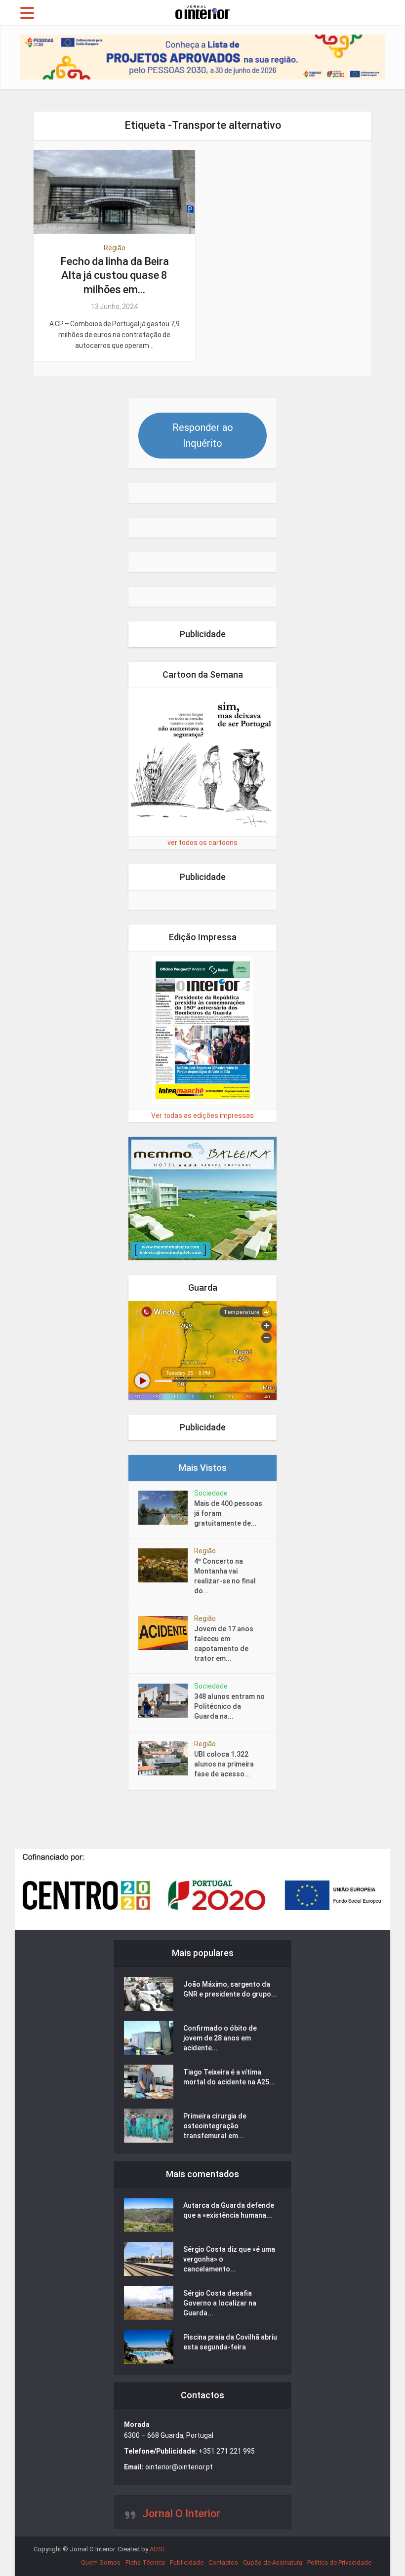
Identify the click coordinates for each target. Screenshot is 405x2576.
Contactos (223, 2562)
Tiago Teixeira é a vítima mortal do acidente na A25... (229, 2077)
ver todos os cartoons (202, 843)
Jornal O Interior (181, 2514)
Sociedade (211, 1493)
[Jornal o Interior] (202, 11)
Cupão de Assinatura (273, 2562)
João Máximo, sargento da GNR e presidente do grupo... (230, 1989)
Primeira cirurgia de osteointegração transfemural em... (215, 2126)
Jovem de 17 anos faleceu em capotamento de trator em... (224, 1644)
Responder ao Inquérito (203, 435)
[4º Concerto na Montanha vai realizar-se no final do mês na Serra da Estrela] (166, 1565)
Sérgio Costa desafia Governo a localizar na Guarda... (220, 2303)
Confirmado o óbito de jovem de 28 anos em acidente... (220, 2038)
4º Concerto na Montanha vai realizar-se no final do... (225, 1576)
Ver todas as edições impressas (202, 1115)
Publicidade (187, 2562)
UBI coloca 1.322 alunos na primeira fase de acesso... (224, 1764)
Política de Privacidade (339, 2562)
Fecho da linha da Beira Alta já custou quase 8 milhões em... (115, 275)
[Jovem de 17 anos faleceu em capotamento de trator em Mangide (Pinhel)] (166, 1633)
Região (115, 248)
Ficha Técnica (145, 2562)
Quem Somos (101, 2562)
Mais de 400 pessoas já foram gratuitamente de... (228, 1513)
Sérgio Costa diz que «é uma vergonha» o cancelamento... (229, 2259)
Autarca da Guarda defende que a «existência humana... (229, 2210)
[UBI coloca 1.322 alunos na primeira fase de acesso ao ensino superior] (166, 1758)
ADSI (157, 2549)
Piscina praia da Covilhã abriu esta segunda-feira (230, 2342)
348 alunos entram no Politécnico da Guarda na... (229, 1706)
